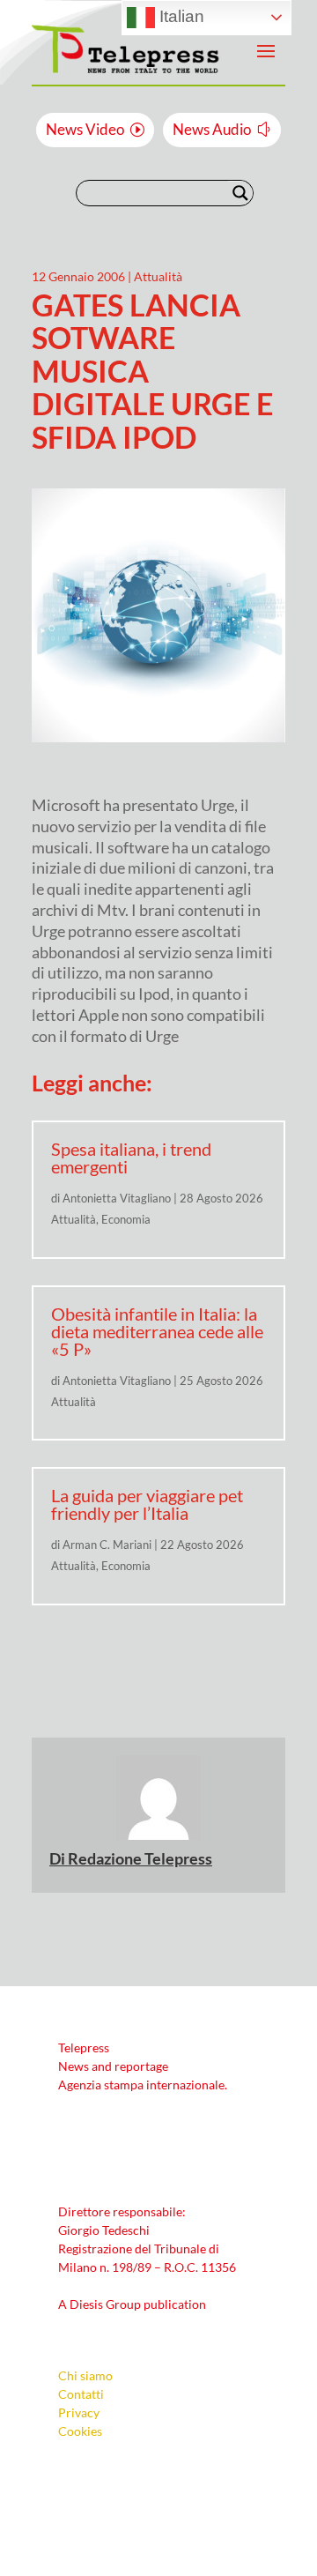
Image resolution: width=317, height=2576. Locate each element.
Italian (180, 16)
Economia (126, 1219)
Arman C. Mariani (107, 1545)
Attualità (158, 276)
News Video (85, 129)
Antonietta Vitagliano (117, 1198)
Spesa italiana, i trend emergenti (131, 1158)
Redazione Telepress (140, 1858)
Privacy (79, 2412)
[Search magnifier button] (240, 193)
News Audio (212, 129)
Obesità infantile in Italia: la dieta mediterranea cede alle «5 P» (157, 1331)
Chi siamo (85, 2375)
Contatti (81, 2394)
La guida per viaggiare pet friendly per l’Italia (147, 1504)
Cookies (80, 2431)
